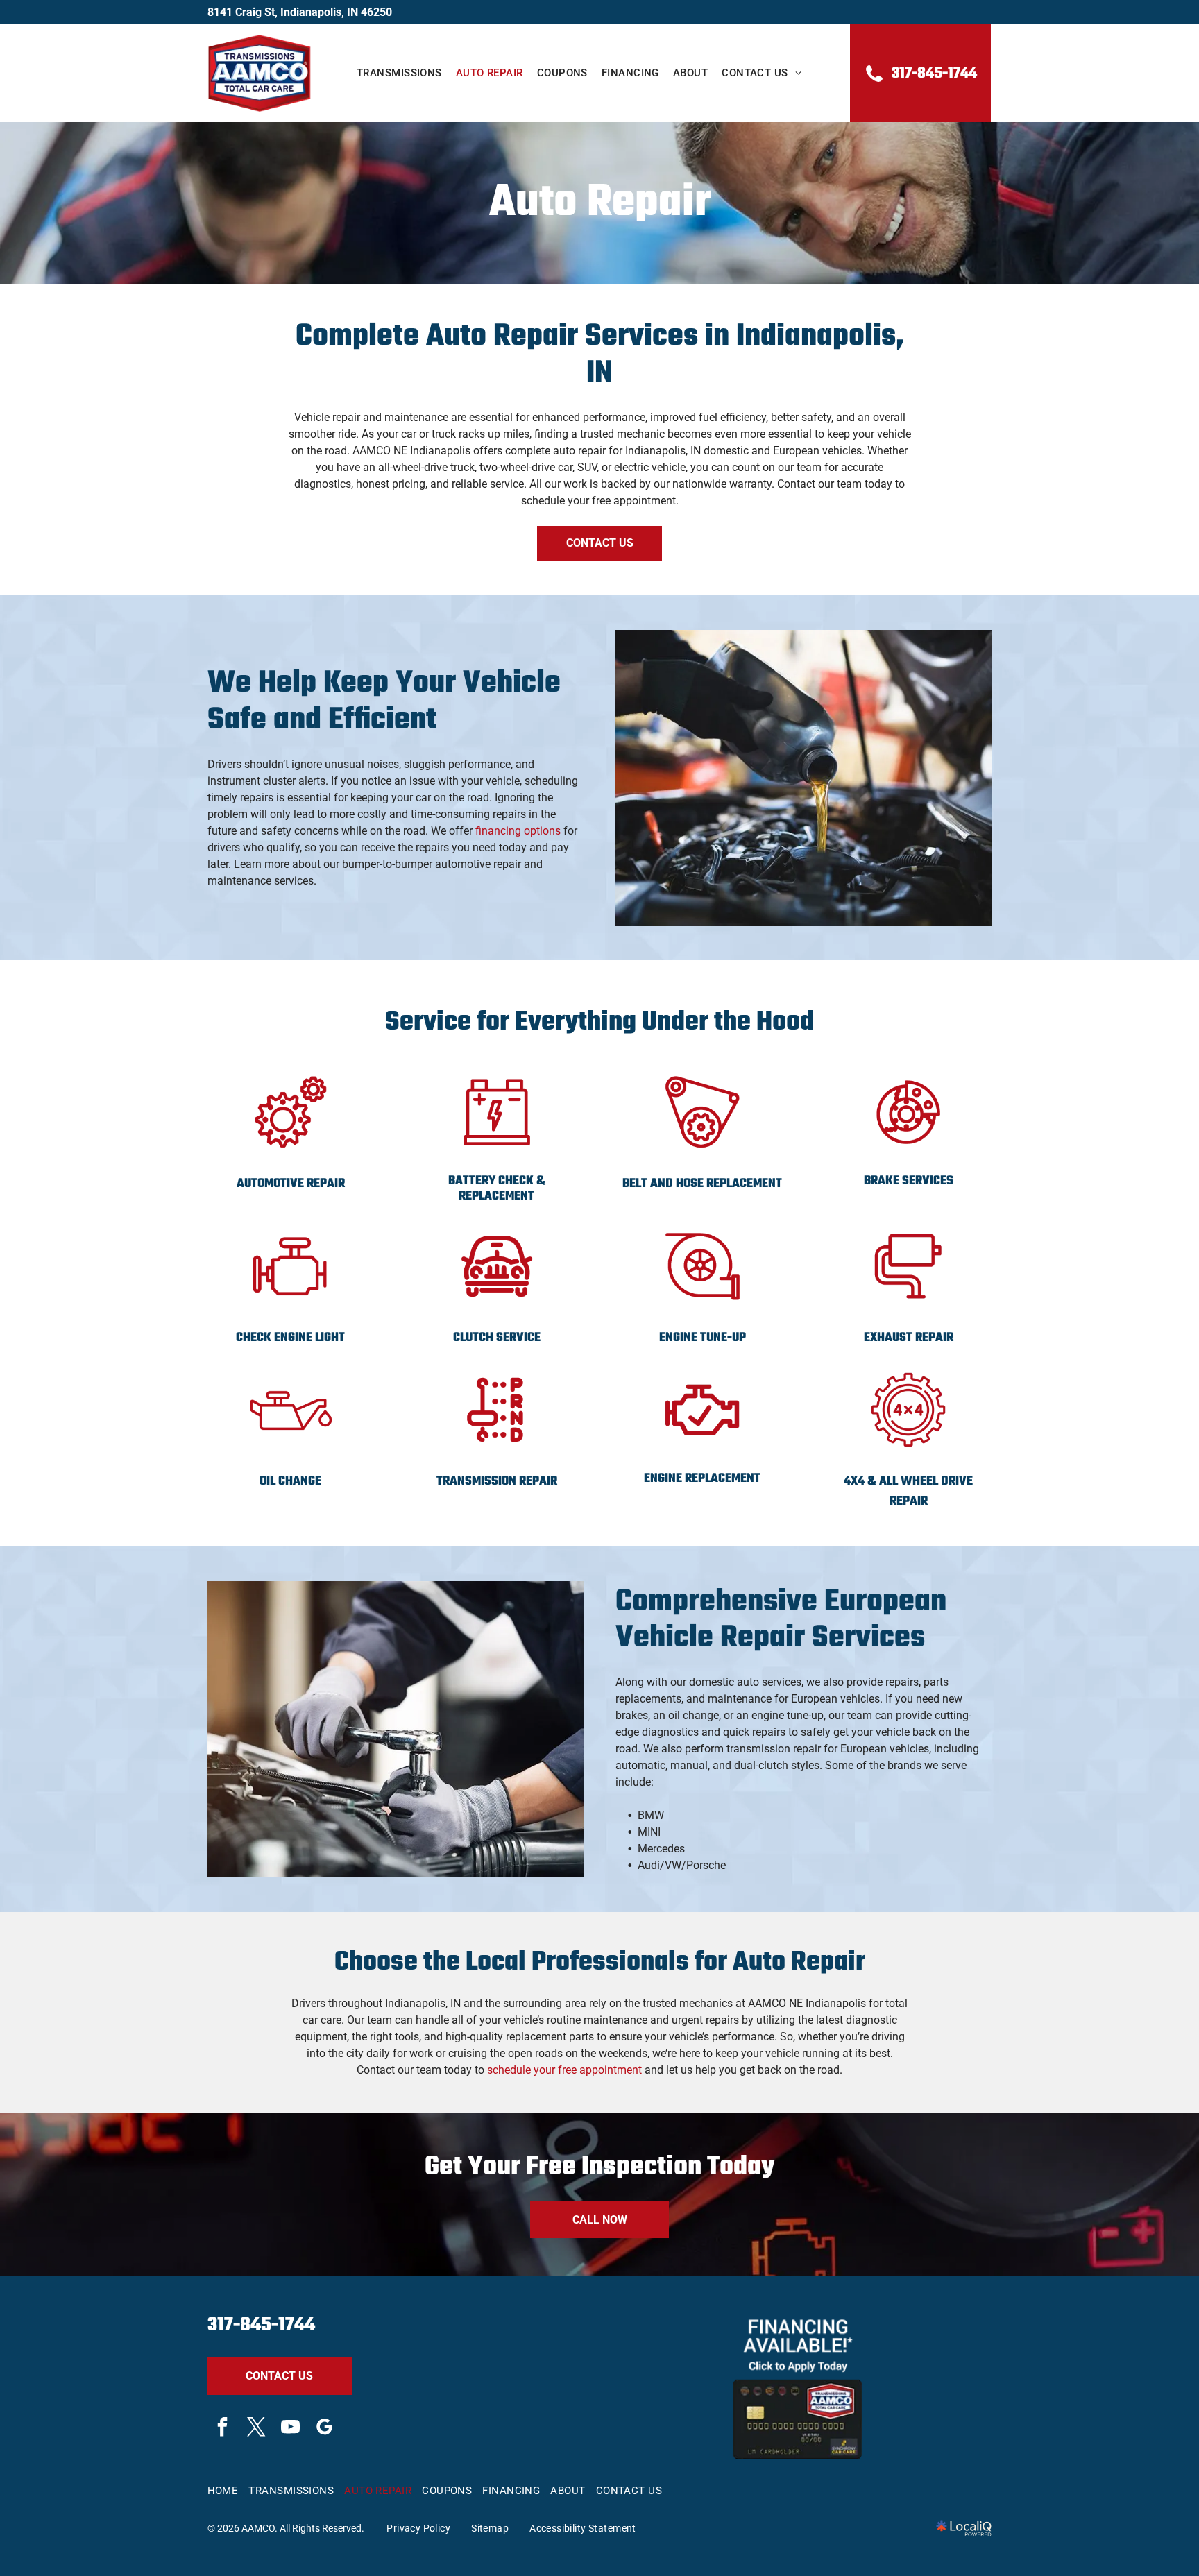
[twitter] (257, 2429)
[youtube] (291, 2429)
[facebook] (223, 2429)
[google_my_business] (325, 2429)
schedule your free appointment (564, 2070)
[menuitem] (399, 73)
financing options (518, 831)
